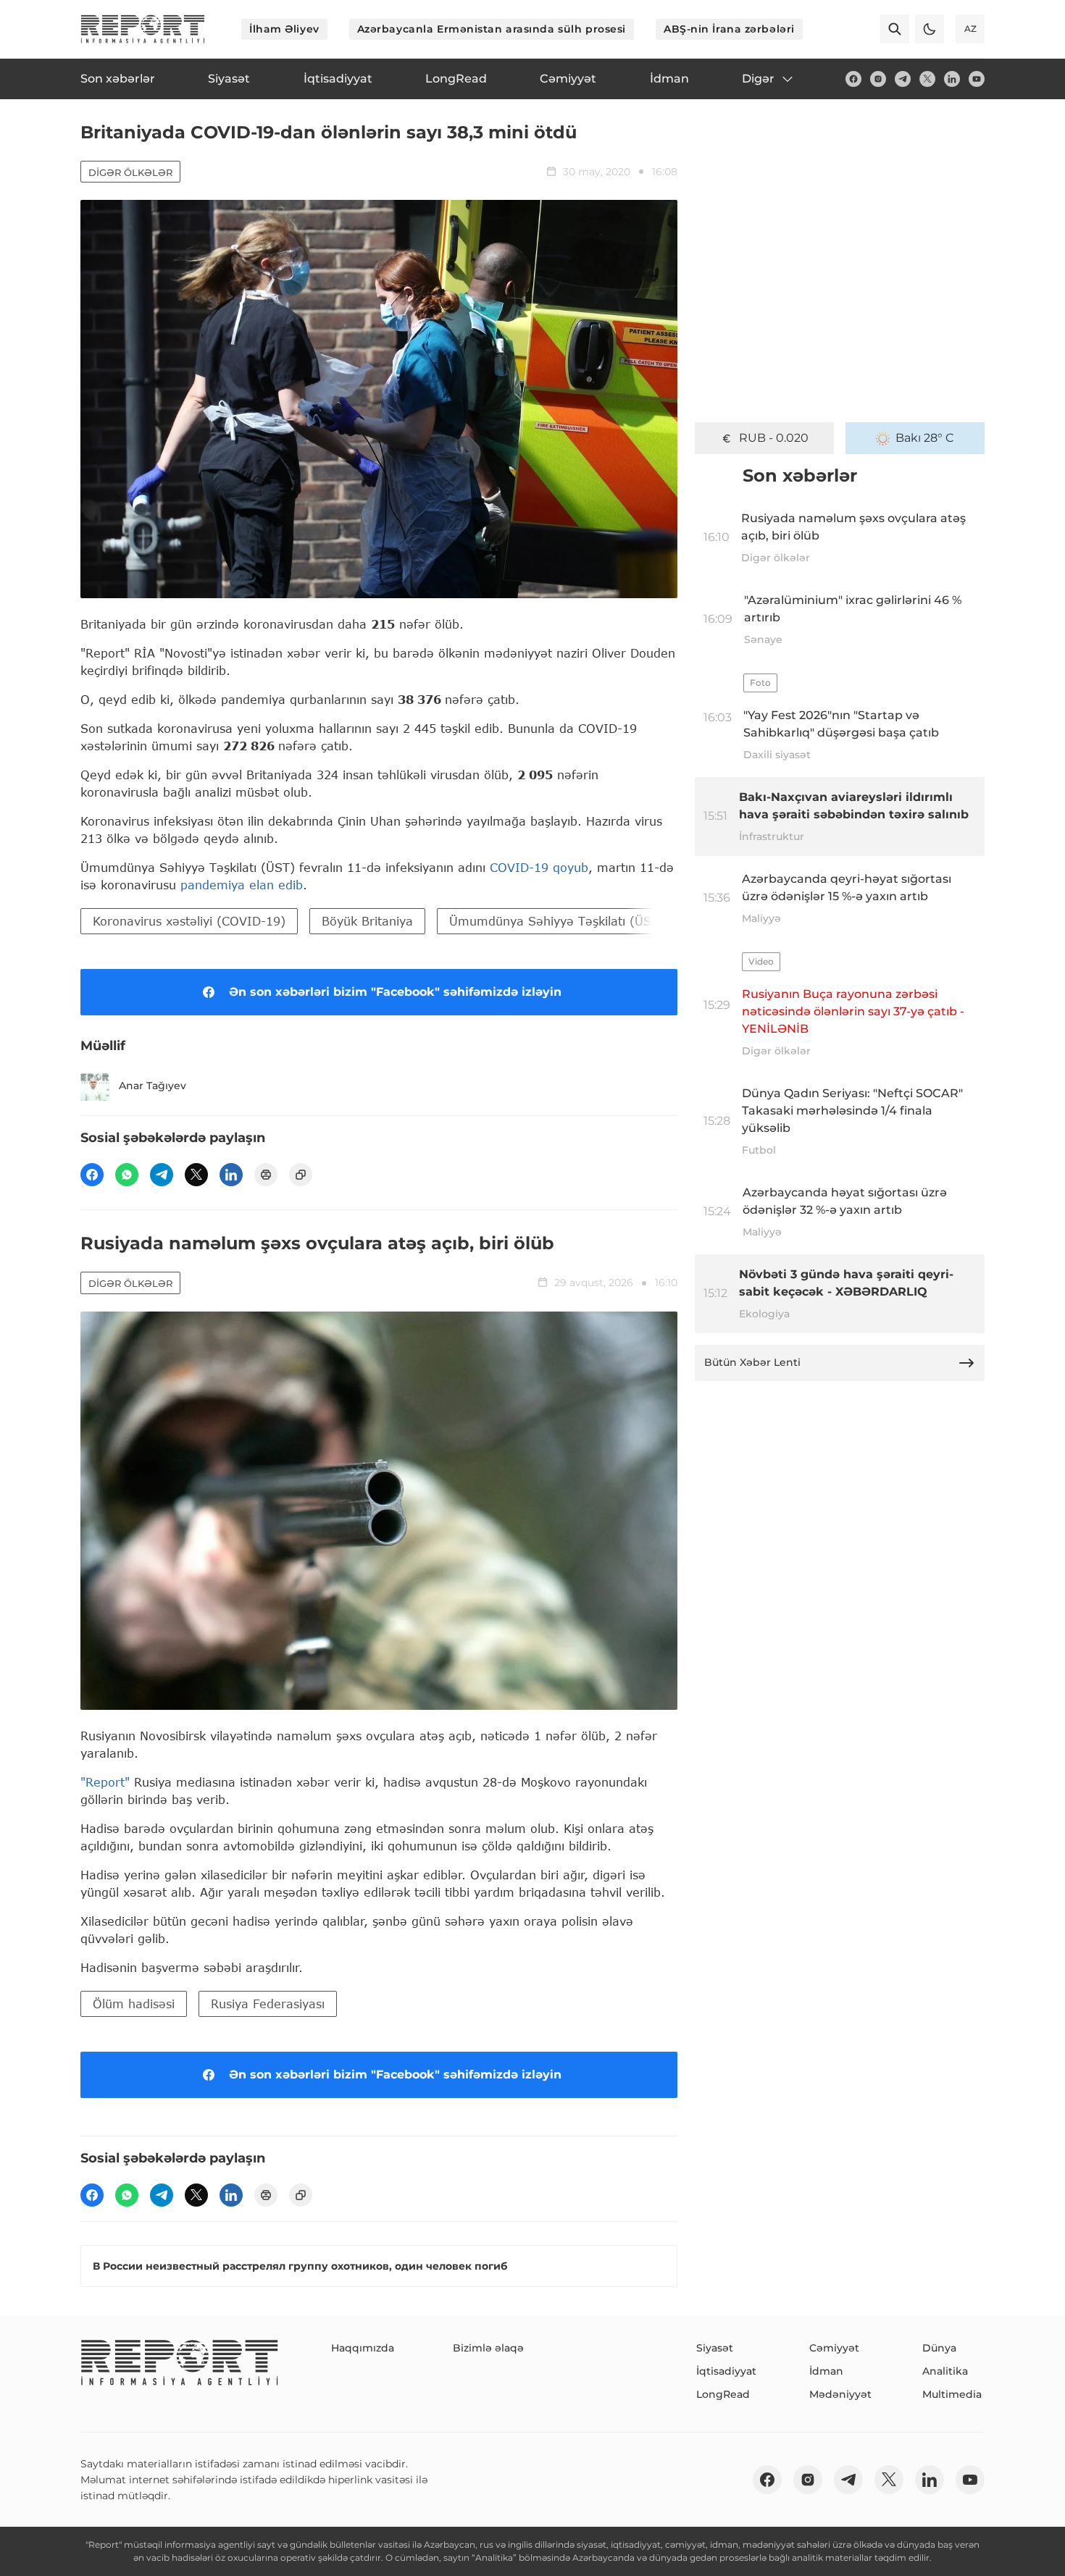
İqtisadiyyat (726, 2371)
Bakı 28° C (925, 438)
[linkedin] (952, 79)
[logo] (143, 29)
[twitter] (927, 79)
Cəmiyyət (834, 2348)
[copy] (301, 1175)
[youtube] (977, 79)
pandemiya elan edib (242, 885)
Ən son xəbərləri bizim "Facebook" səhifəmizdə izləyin (395, 992)
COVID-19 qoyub (539, 867)
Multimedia (952, 2394)
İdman (826, 2371)
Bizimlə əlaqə (488, 2348)
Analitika (945, 2371)
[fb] (853, 79)
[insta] (878, 79)
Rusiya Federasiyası (268, 2004)
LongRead (723, 2394)
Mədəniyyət (840, 2394)
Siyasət (715, 2348)
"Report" (105, 1782)
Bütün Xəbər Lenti (752, 1362)
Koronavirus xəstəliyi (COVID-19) (189, 921)
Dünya (939, 2348)
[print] (266, 1175)
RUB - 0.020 (774, 438)
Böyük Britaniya (367, 921)
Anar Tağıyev (153, 1086)
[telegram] (903, 79)
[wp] (127, 1175)
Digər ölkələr (130, 172)
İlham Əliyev (284, 29)
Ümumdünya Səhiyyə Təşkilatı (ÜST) (556, 921)
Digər (758, 79)
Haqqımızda (363, 2348)
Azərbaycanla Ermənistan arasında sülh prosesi (492, 29)
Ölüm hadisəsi (134, 2004)
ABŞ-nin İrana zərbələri (729, 29)
